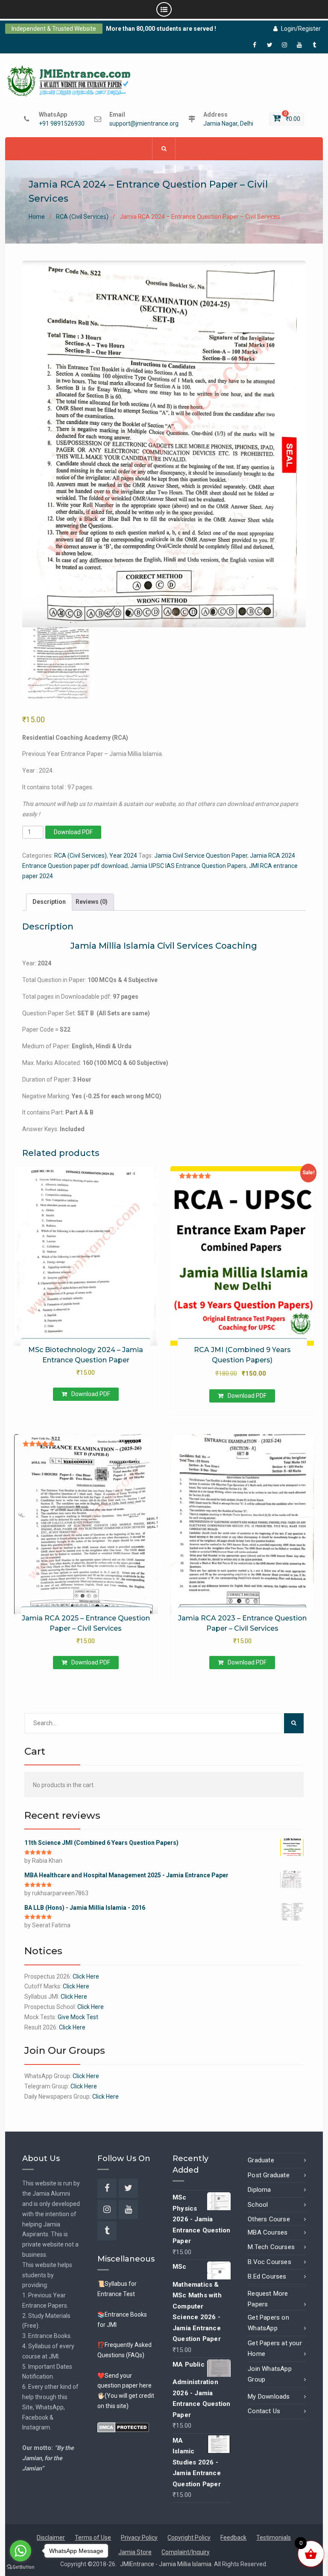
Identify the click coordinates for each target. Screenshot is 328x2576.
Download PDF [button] (91, 1394)
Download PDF (73, 832)
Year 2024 (123, 856)
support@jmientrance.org (144, 124)
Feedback (233, 2538)
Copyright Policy (189, 2538)
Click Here (86, 1976)
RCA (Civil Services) (82, 217)
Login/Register (301, 29)
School (258, 2205)
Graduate (261, 2160)
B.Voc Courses (269, 2262)
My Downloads (269, 2397)
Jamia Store (135, 2552)
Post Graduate (269, 2175)
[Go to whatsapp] (20, 2551)
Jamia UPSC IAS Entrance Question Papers (188, 866)
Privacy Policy (139, 2538)
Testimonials (274, 2538)
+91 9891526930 (62, 124)
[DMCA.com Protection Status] (123, 2427)
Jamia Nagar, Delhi (228, 124)
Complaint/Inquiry (186, 2552)
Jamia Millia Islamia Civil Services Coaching (164, 946)
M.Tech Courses (271, 2247)
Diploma (259, 2190)
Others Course (269, 2219)
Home (37, 217)
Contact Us (264, 2411)
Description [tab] (49, 902)
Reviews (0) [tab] (92, 902)
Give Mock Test (78, 2017)
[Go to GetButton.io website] (20, 2567)
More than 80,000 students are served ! (161, 29)
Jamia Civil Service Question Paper (201, 856)
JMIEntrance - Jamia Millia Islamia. (167, 2564)
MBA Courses (268, 2232)
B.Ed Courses (267, 2276)
